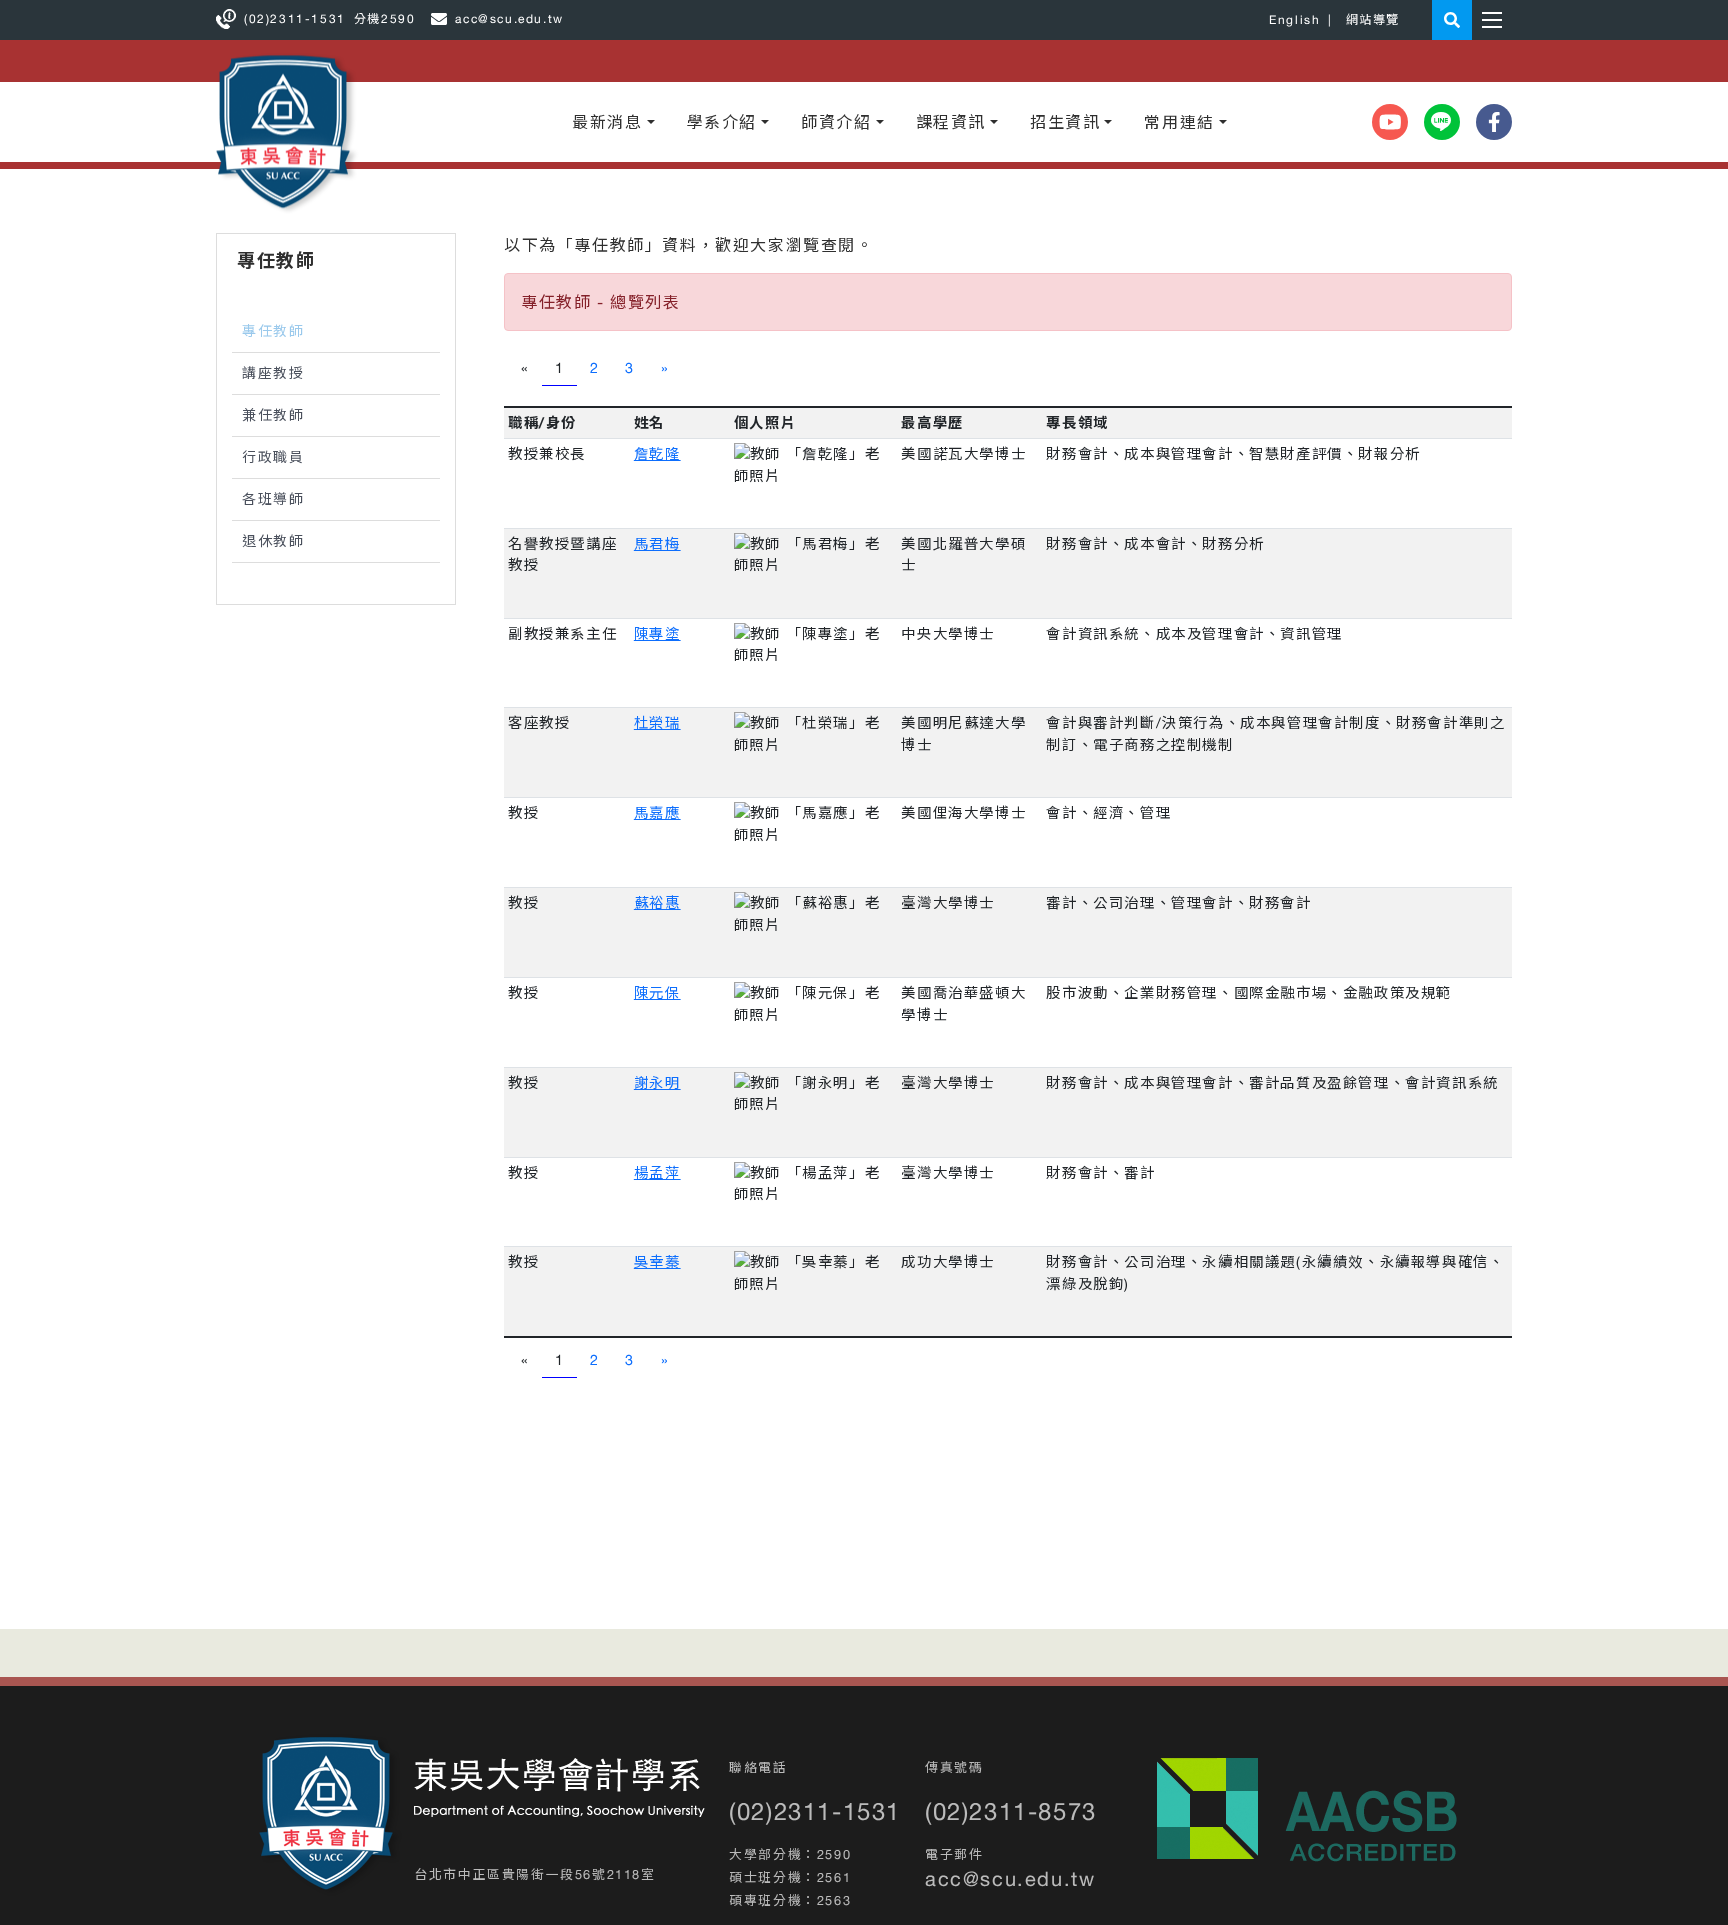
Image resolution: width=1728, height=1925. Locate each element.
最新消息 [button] (607, 122)
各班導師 (273, 499)
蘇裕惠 (657, 902)
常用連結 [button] (1179, 122)
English (1294, 20)
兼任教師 (273, 415)
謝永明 (657, 1082)
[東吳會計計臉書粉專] (1494, 122)
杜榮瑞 (657, 722)
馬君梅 (657, 543)
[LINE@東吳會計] (1442, 122)
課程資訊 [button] (951, 122)
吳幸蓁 (657, 1261)
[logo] (330, 1815)
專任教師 (273, 331)
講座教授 (273, 373)
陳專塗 (657, 633)
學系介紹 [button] (722, 122)
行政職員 (273, 457)
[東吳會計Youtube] (1390, 122)
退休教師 (273, 541)
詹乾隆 (657, 453)
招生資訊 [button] (1065, 122)
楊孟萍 (657, 1172)
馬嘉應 (657, 812)
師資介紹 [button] (836, 122)
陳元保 (657, 992)
